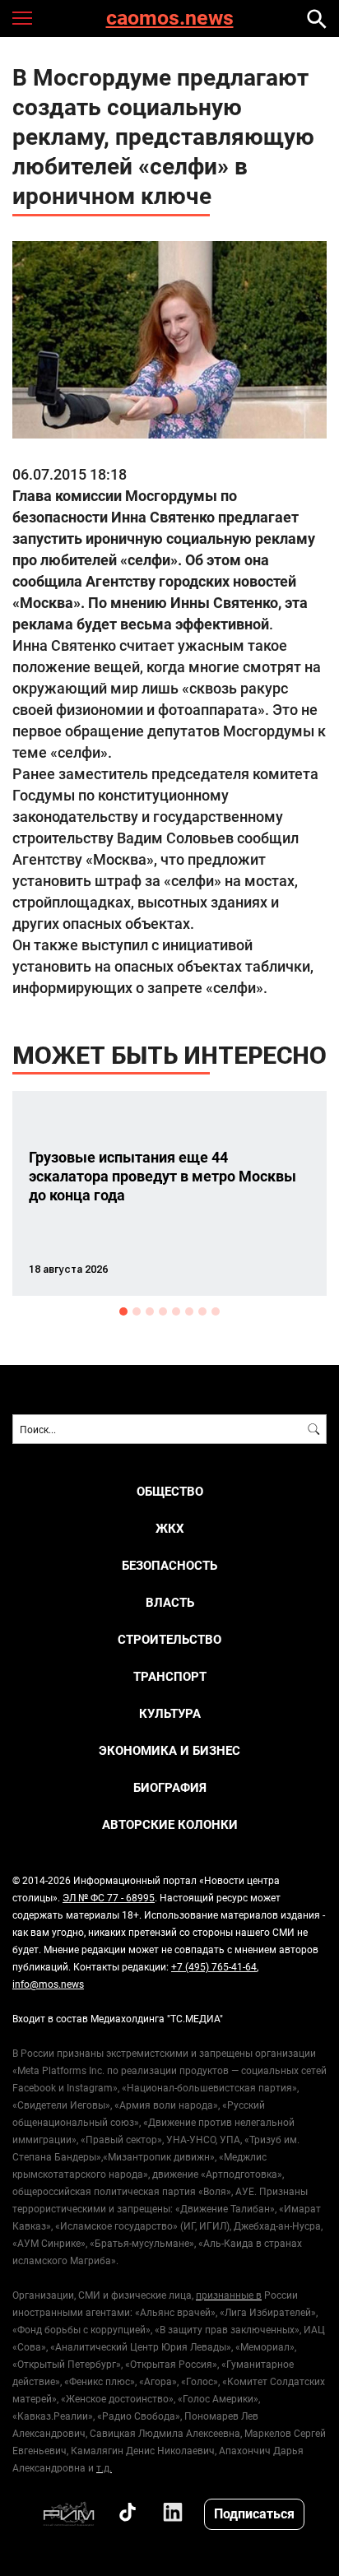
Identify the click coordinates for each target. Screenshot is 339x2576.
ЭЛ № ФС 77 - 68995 (109, 1897)
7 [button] (202, 1311)
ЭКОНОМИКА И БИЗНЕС (169, 1750)
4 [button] (163, 1311)
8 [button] (216, 1311)
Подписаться (254, 2513)
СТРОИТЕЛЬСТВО (169, 1639)
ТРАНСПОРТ (170, 1676)
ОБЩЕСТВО (170, 1491)
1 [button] (123, 1311)
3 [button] (150, 1311)
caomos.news (170, 19)
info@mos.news (48, 1984)
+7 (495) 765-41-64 (214, 1966)
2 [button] (137, 1311)
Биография (170, 1787)
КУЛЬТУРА (170, 1713)
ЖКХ (170, 1528)
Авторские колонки (170, 1824)
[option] (169, 1193)
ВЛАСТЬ (170, 1602)
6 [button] (189, 1311)
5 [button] (176, 1311)
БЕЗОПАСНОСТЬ (169, 1565)
